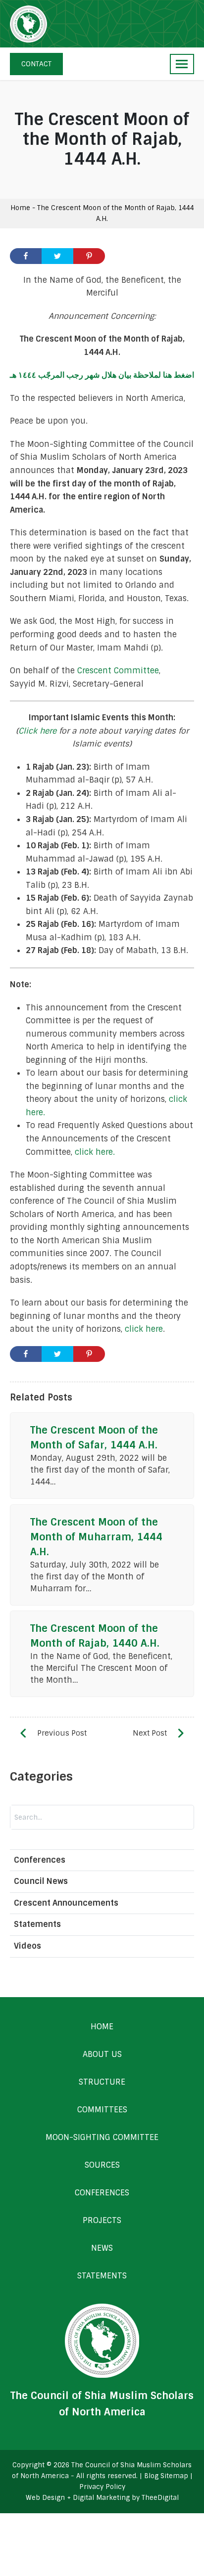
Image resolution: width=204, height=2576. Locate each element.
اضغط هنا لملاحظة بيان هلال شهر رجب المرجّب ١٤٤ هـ (102, 375)
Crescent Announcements (66, 1903)
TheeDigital (160, 2498)
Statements (37, 1924)
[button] (182, 64)
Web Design (45, 2498)
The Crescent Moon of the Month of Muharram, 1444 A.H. (96, 1537)
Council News (41, 1881)
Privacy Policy (102, 2487)
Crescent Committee (118, 671)
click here (144, 1329)
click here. (95, 1152)
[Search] (133, 1817)
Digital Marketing (101, 2498)
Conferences (40, 1860)
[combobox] (62, 1817)
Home (20, 208)
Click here (37, 731)
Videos (27, 1946)
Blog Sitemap (166, 2476)
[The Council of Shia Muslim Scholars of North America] (28, 24)
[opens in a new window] (26, 256)
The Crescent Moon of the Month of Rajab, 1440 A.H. (95, 1636)
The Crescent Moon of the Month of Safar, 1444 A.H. (94, 1438)
